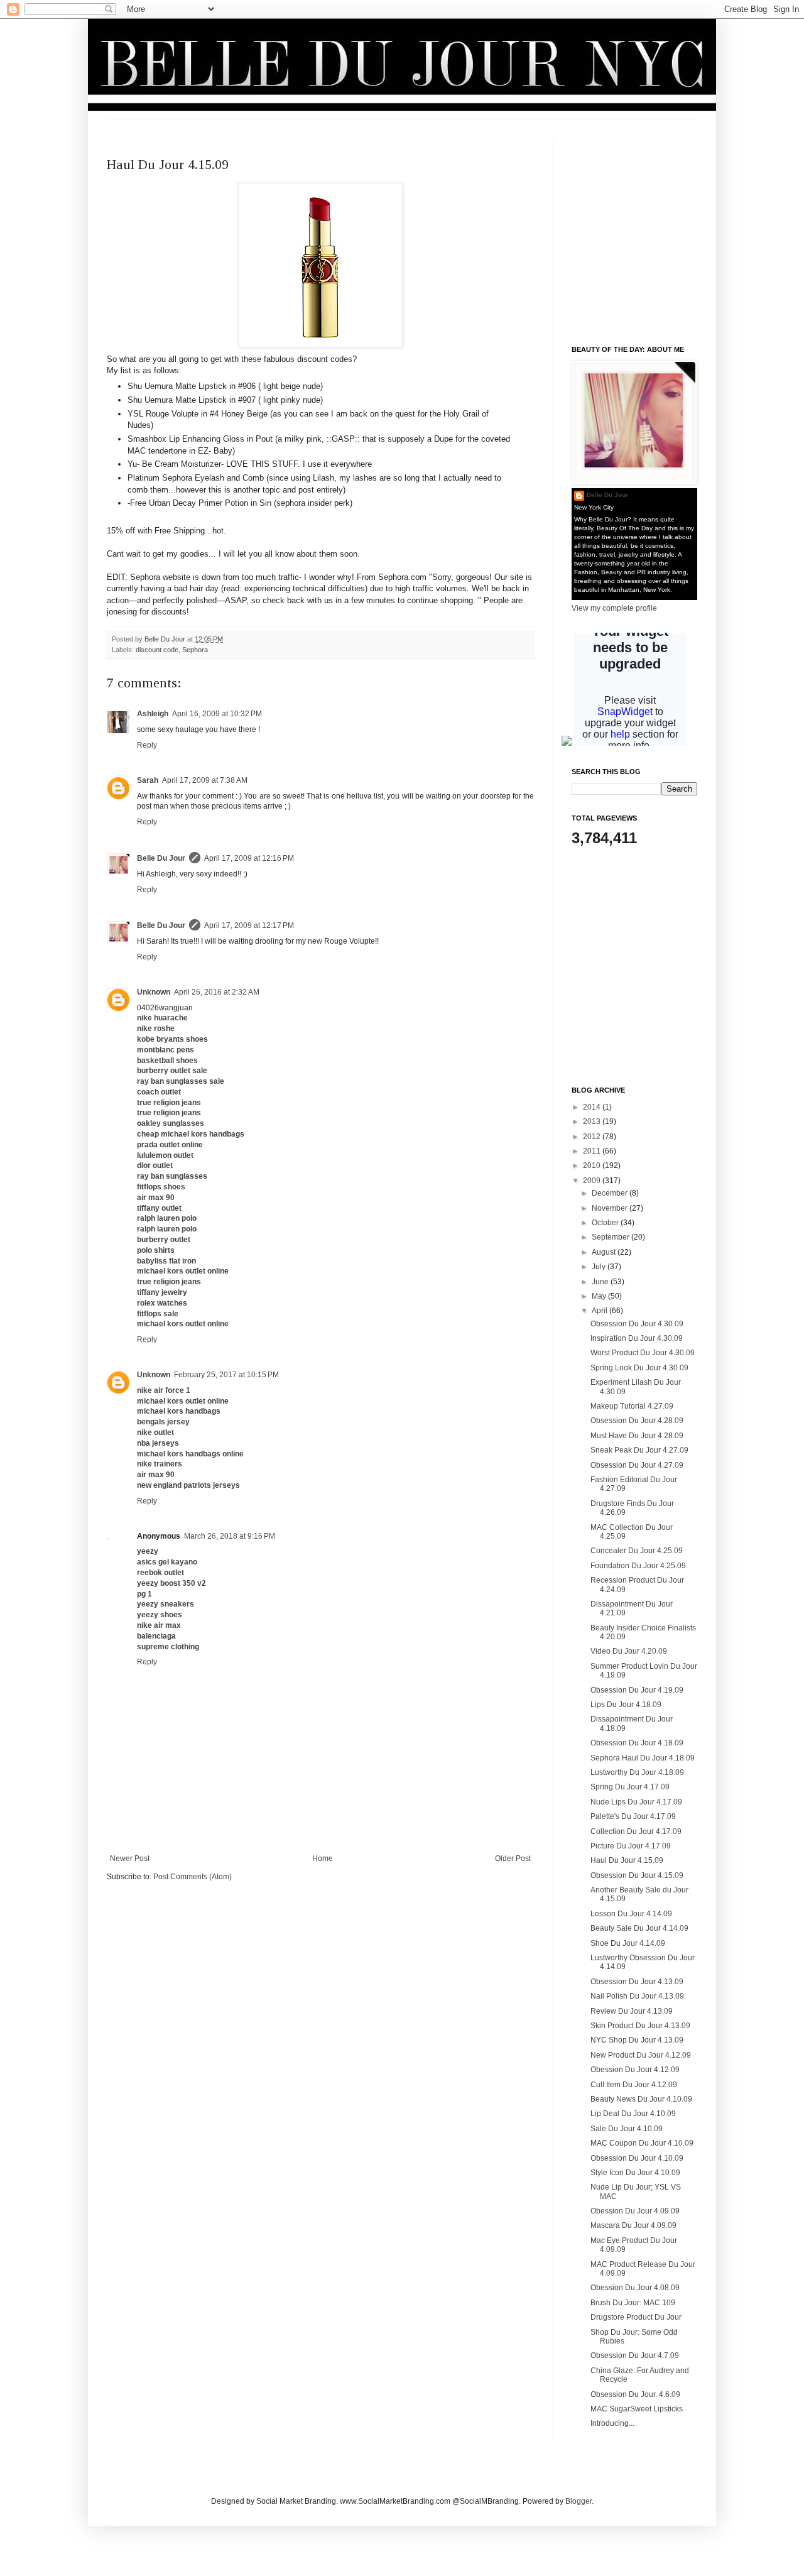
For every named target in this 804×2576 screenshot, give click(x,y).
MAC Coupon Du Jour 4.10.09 (642, 2143)
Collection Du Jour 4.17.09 (636, 1831)
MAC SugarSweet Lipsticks (637, 2409)
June (601, 1282)
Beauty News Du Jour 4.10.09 (641, 2099)
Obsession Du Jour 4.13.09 (637, 1982)
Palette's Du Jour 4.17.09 (633, 1816)
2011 (593, 1151)
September (611, 1237)
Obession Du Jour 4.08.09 (635, 2288)
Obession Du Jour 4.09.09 (635, 2211)
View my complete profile (614, 608)
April (600, 1311)
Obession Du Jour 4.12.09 (635, 2070)
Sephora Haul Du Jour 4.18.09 (643, 1758)
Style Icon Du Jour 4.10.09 (635, 2173)
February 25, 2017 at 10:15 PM (226, 1375)
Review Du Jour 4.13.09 (632, 2011)
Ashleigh (153, 714)
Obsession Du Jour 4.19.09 (637, 1690)
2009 (593, 1181)
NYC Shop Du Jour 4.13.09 (637, 2040)
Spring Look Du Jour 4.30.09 (639, 1368)
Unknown (154, 992)
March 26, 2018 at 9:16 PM (230, 1536)
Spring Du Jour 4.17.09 (630, 1787)
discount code (157, 650)
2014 (593, 1107)
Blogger (579, 2501)
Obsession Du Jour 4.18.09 (637, 1743)
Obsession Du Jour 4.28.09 (637, 1421)
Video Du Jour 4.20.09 (629, 1651)
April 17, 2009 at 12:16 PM (249, 858)
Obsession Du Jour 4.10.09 (637, 2158)
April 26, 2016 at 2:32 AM (217, 992)
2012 (593, 1137)
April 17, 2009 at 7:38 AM (205, 780)
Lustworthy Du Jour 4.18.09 (637, 1772)
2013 (593, 1122)
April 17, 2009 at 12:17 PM (249, 925)
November (611, 1208)
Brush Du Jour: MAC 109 (633, 2303)
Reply (147, 745)
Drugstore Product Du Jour (636, 2317)
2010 (593, 1165)
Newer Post (130, 1858)
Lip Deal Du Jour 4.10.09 (633, 2114)
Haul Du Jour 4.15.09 (627, 1860)
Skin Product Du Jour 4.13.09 (640, 2026)
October (606, 1223)
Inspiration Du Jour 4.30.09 (637, 1338)
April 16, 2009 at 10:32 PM (217, 714)
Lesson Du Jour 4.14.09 (631, 1914)
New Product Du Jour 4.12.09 (641, 2055)
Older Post (513, 1858)
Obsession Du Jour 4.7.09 (635, 2355)
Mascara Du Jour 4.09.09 (633, 2225)
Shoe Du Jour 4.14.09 (628, 1943)
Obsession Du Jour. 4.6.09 (635, 2394)
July (600, 1267)
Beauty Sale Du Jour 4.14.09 (639, 1928)
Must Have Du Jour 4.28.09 (637, 1436)
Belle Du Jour (166, 639)
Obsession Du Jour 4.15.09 (637, 1875)
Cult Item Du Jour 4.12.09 (634, 2085)
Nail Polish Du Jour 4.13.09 (637, 1996)
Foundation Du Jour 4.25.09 (638, 1566)
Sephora (195, 650)
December (611, 1193)
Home (323, 1858)
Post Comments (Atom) (193, 1877)
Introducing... (612, 2423)
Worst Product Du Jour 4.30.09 (643, 1353)
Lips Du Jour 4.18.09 (626, 1705)
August (605, 1252)
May (600, 1296)
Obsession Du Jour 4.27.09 (637, 1465)
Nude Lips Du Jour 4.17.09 (636, 1802)
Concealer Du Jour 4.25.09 (637, 1551)
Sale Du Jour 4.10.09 (627, 2129)
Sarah (148, 780)
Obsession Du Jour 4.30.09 (637, 1324)
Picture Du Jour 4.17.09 (631, 1846)
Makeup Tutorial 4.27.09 (632, 1406)
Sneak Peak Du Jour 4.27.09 (639, 1450)
